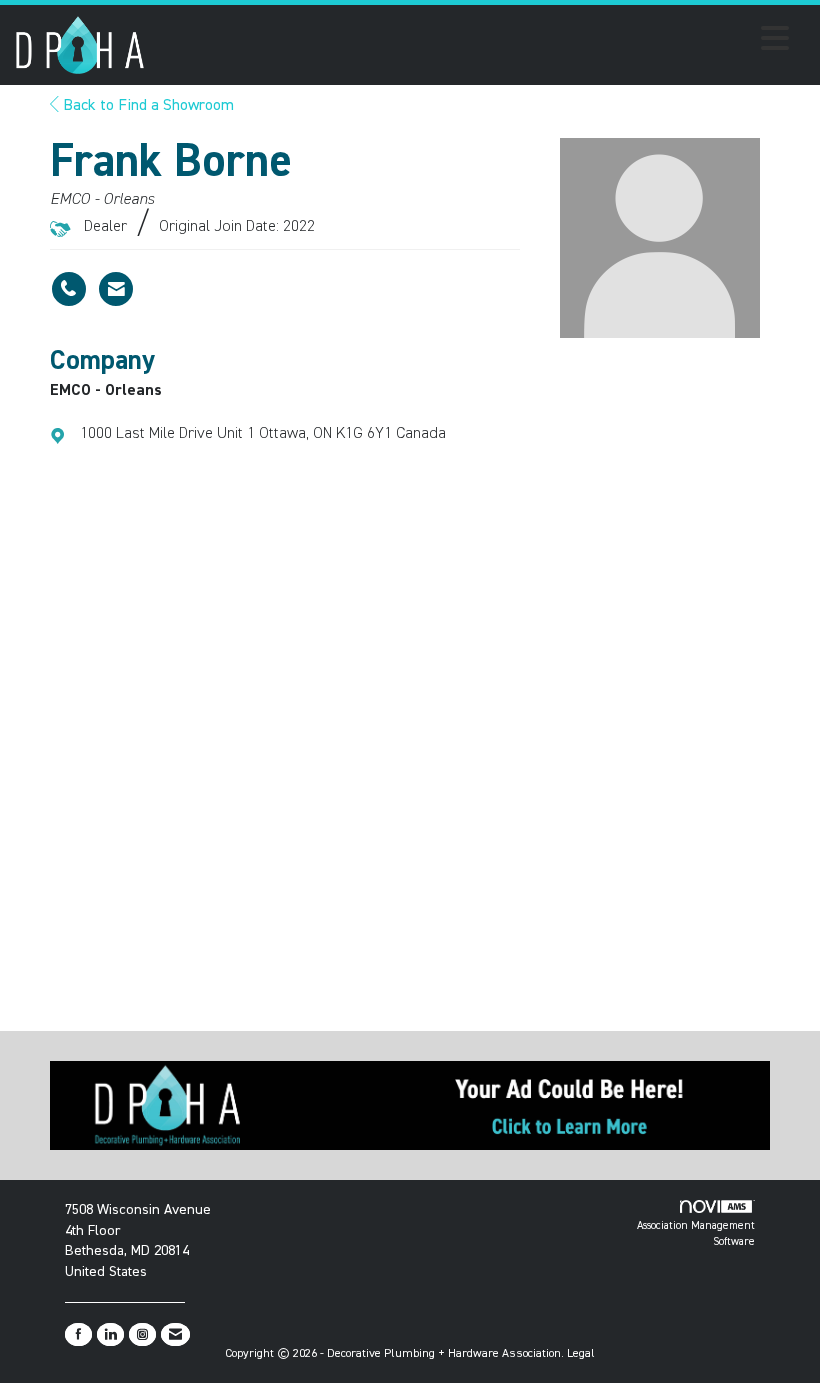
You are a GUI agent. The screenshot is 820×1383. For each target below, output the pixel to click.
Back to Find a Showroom (146, 106)
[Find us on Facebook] (78, 1334)
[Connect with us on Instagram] (142, 1334)
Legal (581, 1354)
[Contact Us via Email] (175, 1334)
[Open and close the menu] (472, 42)
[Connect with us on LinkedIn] (110, 1334)
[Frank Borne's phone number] (69, 289)
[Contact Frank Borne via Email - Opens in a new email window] (116, 289)
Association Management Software (696, 1233)
